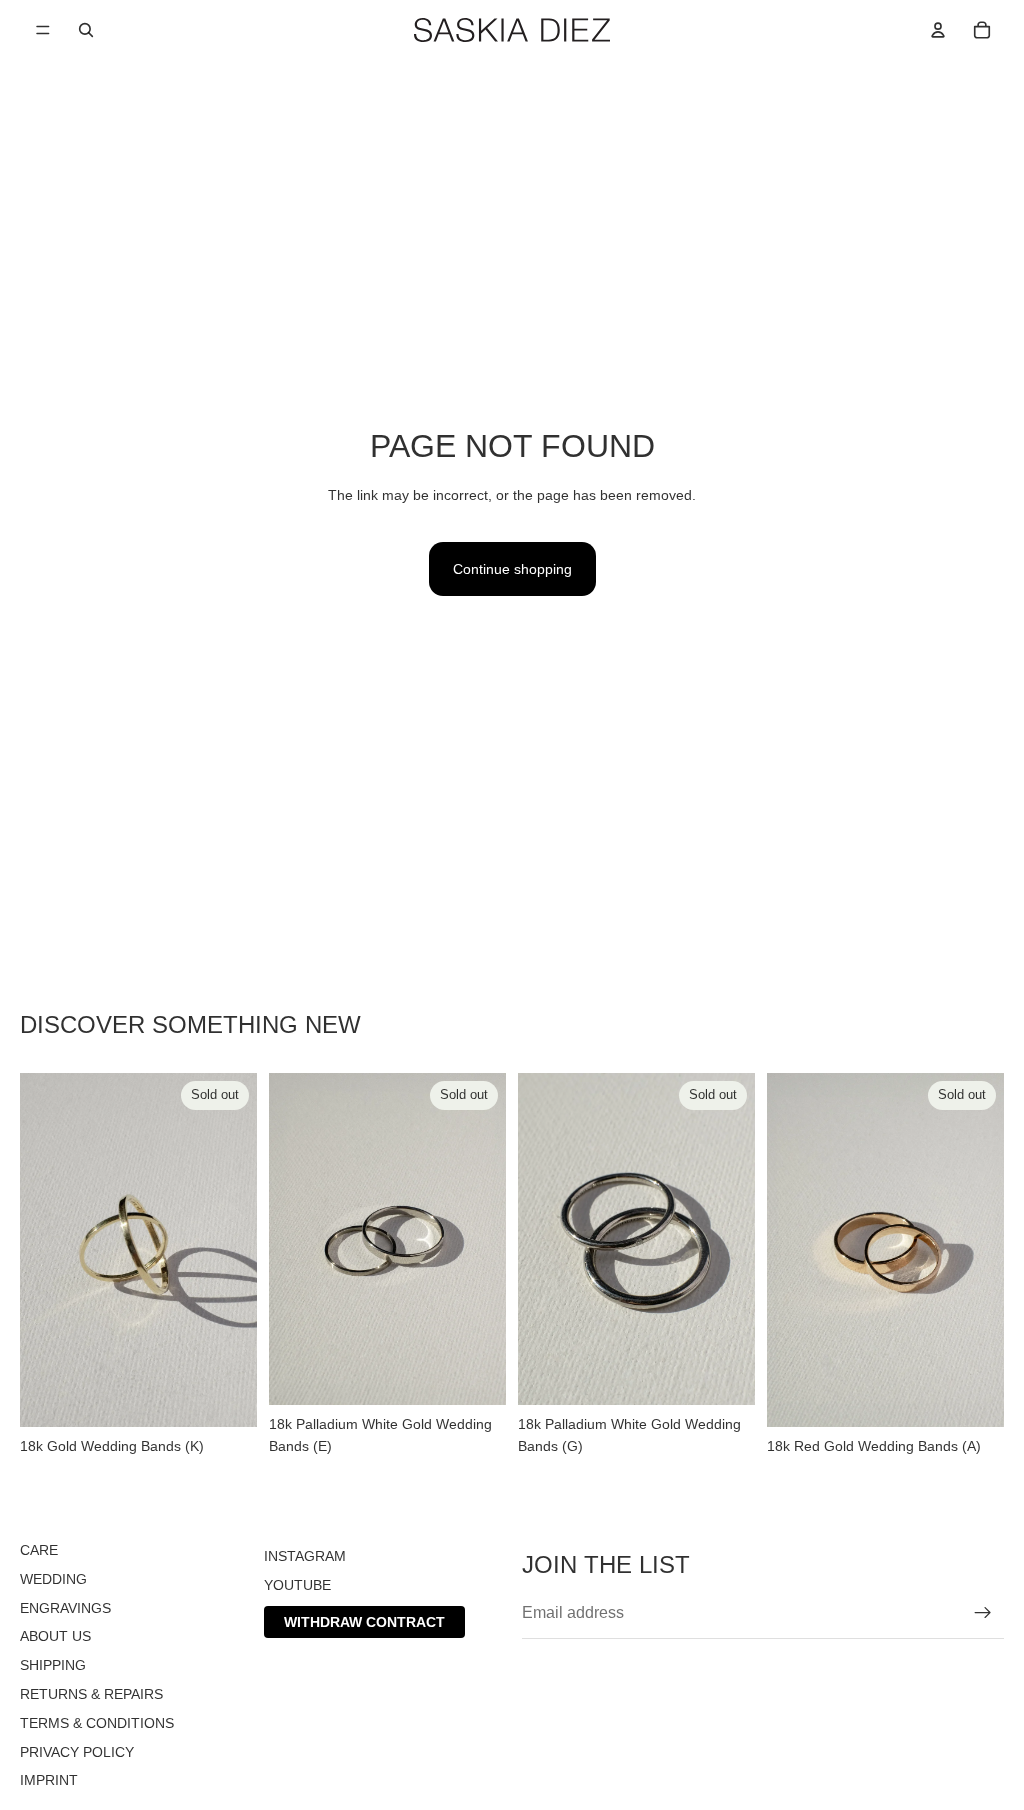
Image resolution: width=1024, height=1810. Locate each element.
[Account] (938, 30)
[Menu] (43, 30)
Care (39, 1550)
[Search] (86, 30)
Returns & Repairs (91, 1694)
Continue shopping (512, 569)
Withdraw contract (364, 1621)
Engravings (65, 1607)
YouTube (297, 1584)
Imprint (49, 1780)
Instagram (305, 1556)
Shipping (53, 1665)
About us (55, 1636)
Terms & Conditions (97, 1722)
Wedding (53, 1578)
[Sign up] (983, 1613)
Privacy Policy (77, 1751)
